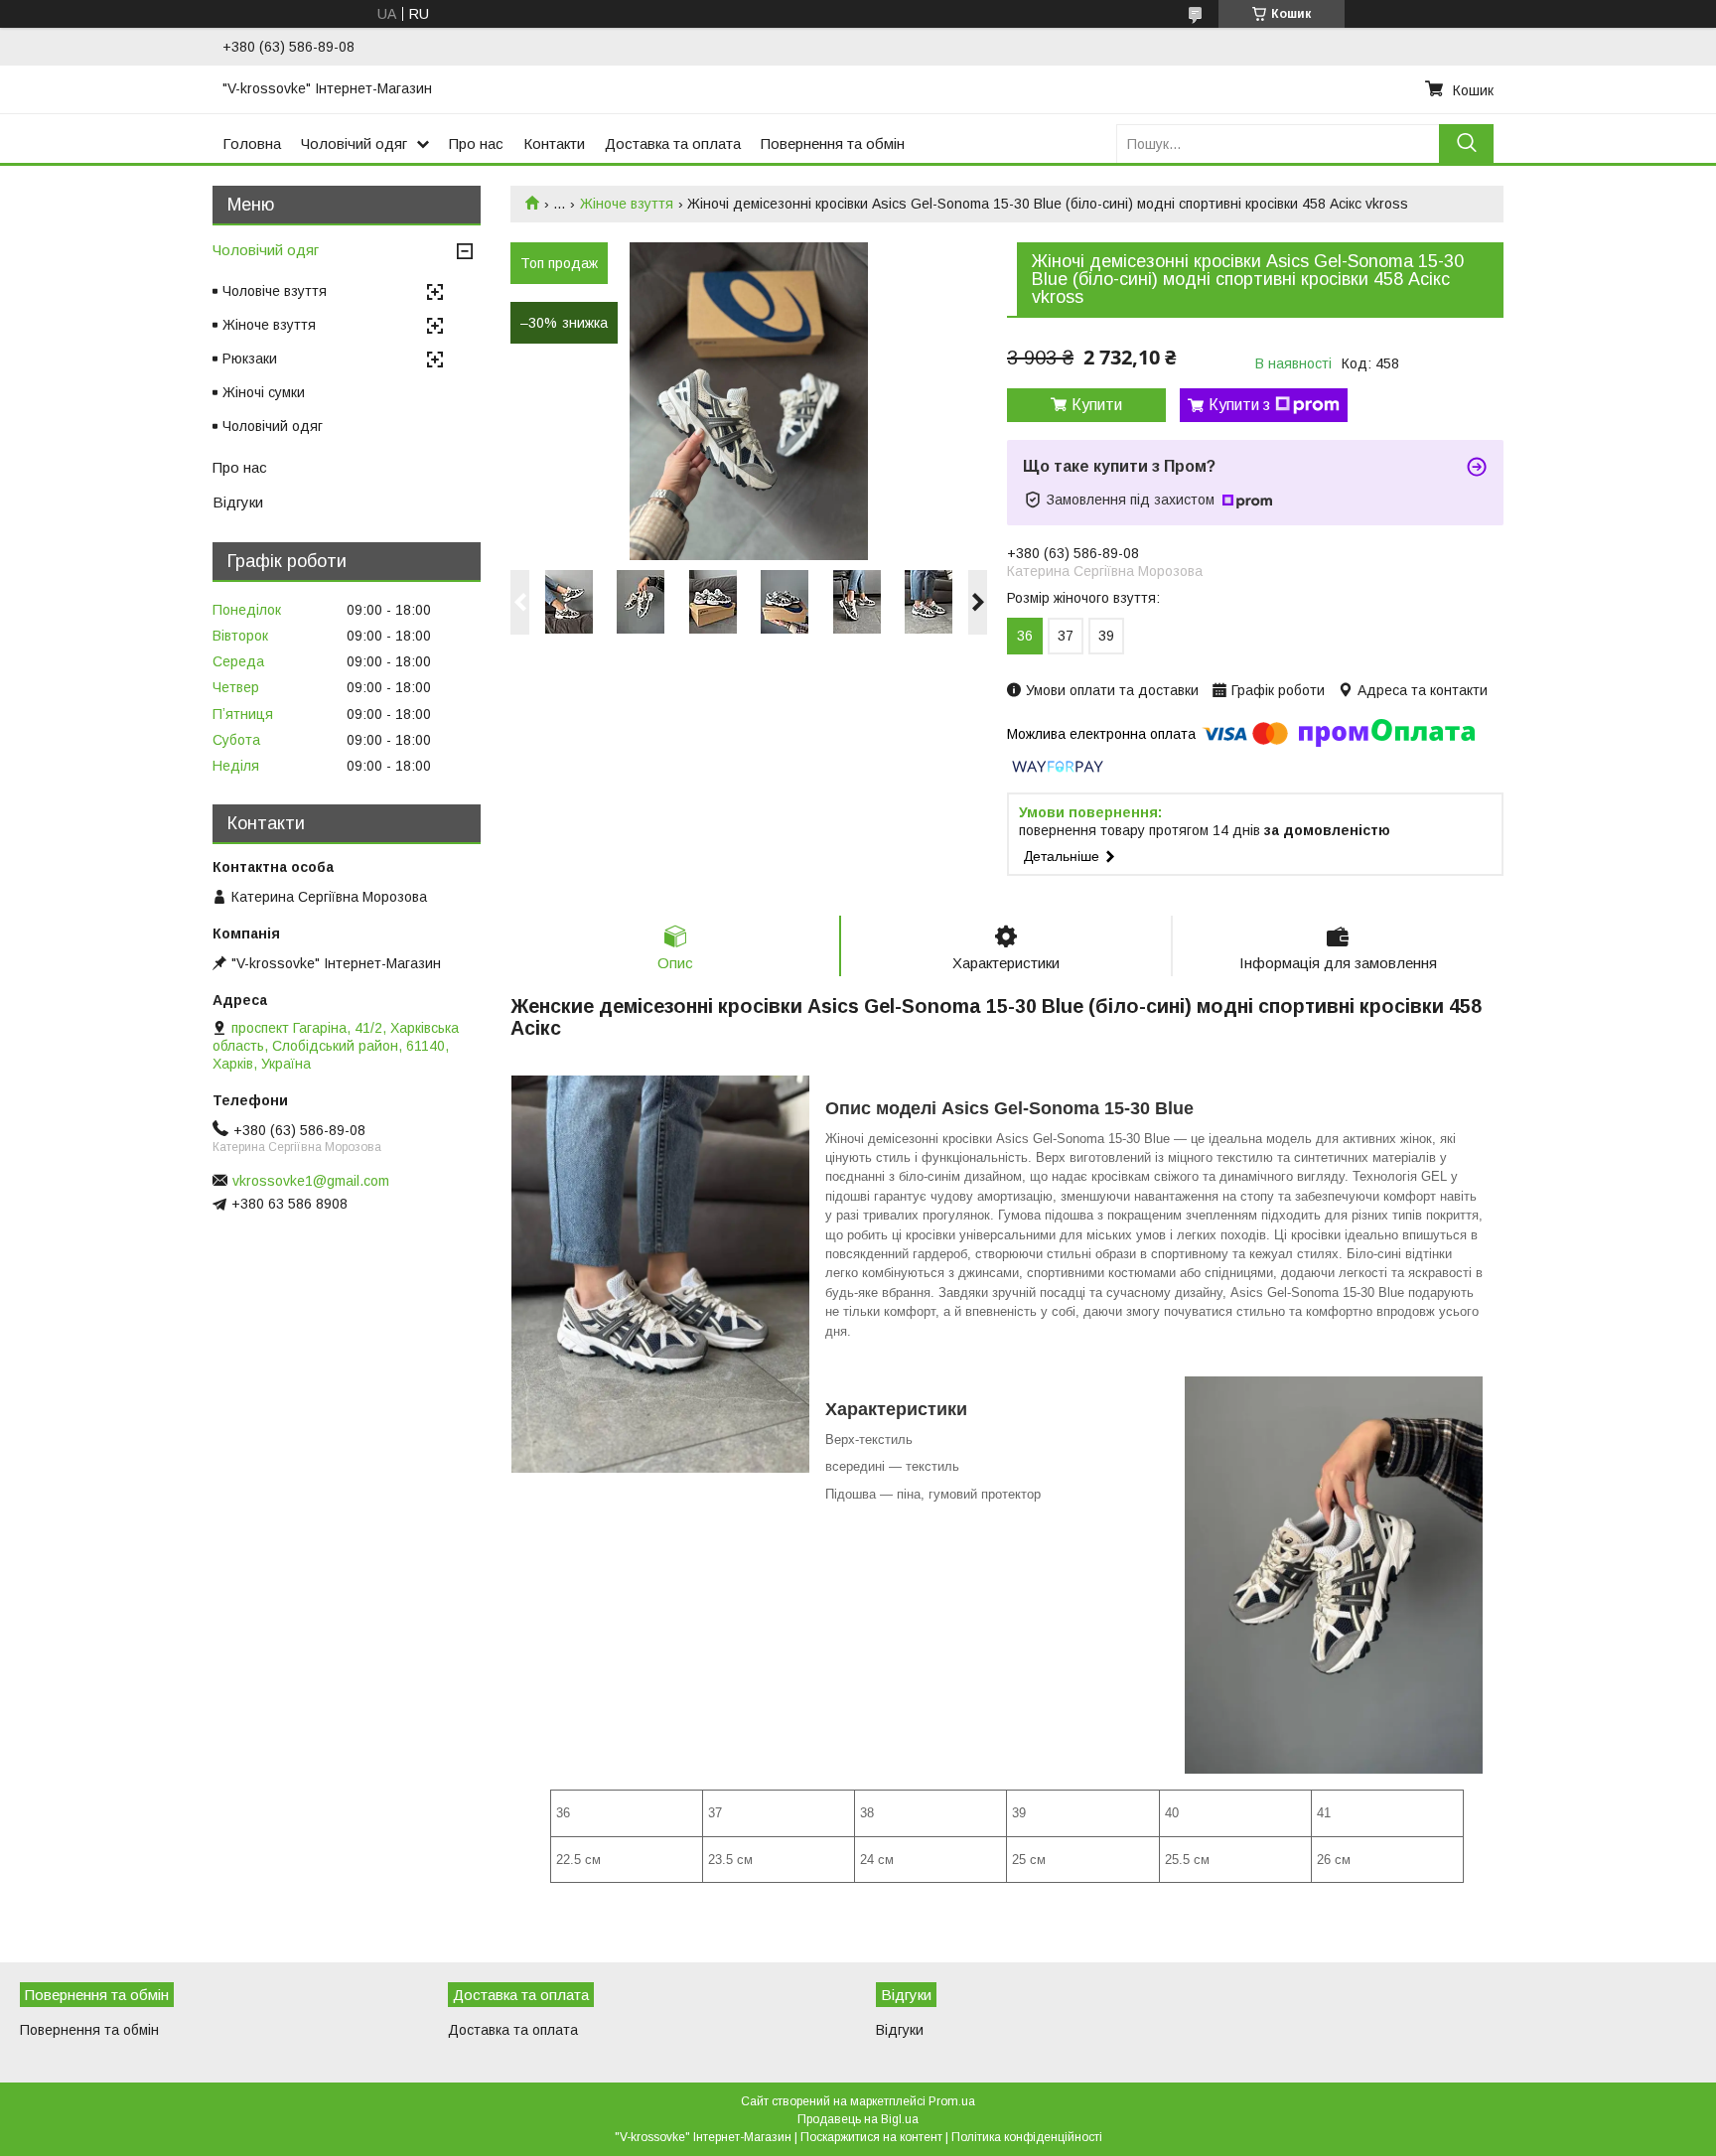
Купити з (1239, 405)
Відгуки (238, 502)
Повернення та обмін (833, 144)
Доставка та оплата (673, 144)
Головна (252, 144)
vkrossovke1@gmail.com (311, 1181)
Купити (1097, 405)
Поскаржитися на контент (871, 2137)
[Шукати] (1466, 144)
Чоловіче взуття (275, 291)
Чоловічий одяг (354, 144)
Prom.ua (952, 2101)
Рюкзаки (250, 359)
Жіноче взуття (627, 204)
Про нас (476, 144)
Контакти (554, 144)
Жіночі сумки (264, 392)
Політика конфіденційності (1027, 2137)
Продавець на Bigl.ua (858, 2119)
